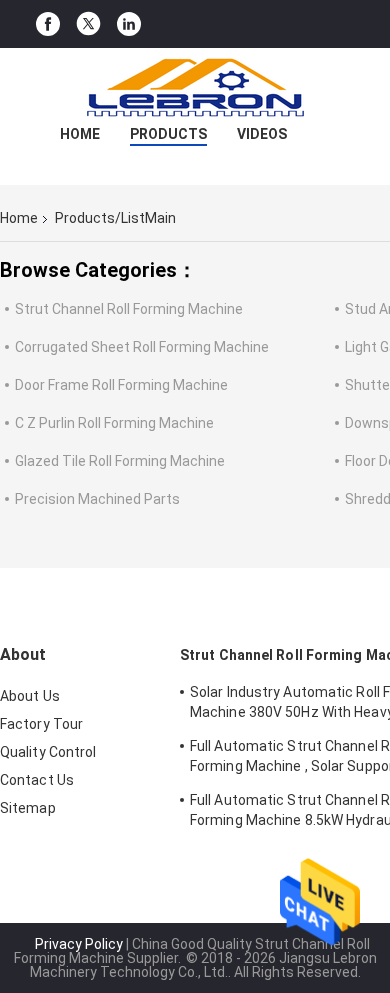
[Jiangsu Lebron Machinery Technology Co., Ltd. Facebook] (48, 24)
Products (168, 134)
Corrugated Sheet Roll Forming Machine (142, 347)
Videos (262, 134)
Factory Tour (41, 724)
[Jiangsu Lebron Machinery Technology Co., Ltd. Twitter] (88, 24)
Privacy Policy (79, 944)
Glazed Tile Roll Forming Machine (120, 461)
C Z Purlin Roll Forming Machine (114, 423)
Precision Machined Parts (97, 499)
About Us (30, 696)
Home (80, 134)
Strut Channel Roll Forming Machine (129, 309)
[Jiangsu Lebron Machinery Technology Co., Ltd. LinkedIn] (129, 24)
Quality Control (48, 752)
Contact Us (37, 780)
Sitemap (28, 808)
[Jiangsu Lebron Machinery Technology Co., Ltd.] (195, 88)
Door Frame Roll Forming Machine (121, 385)
